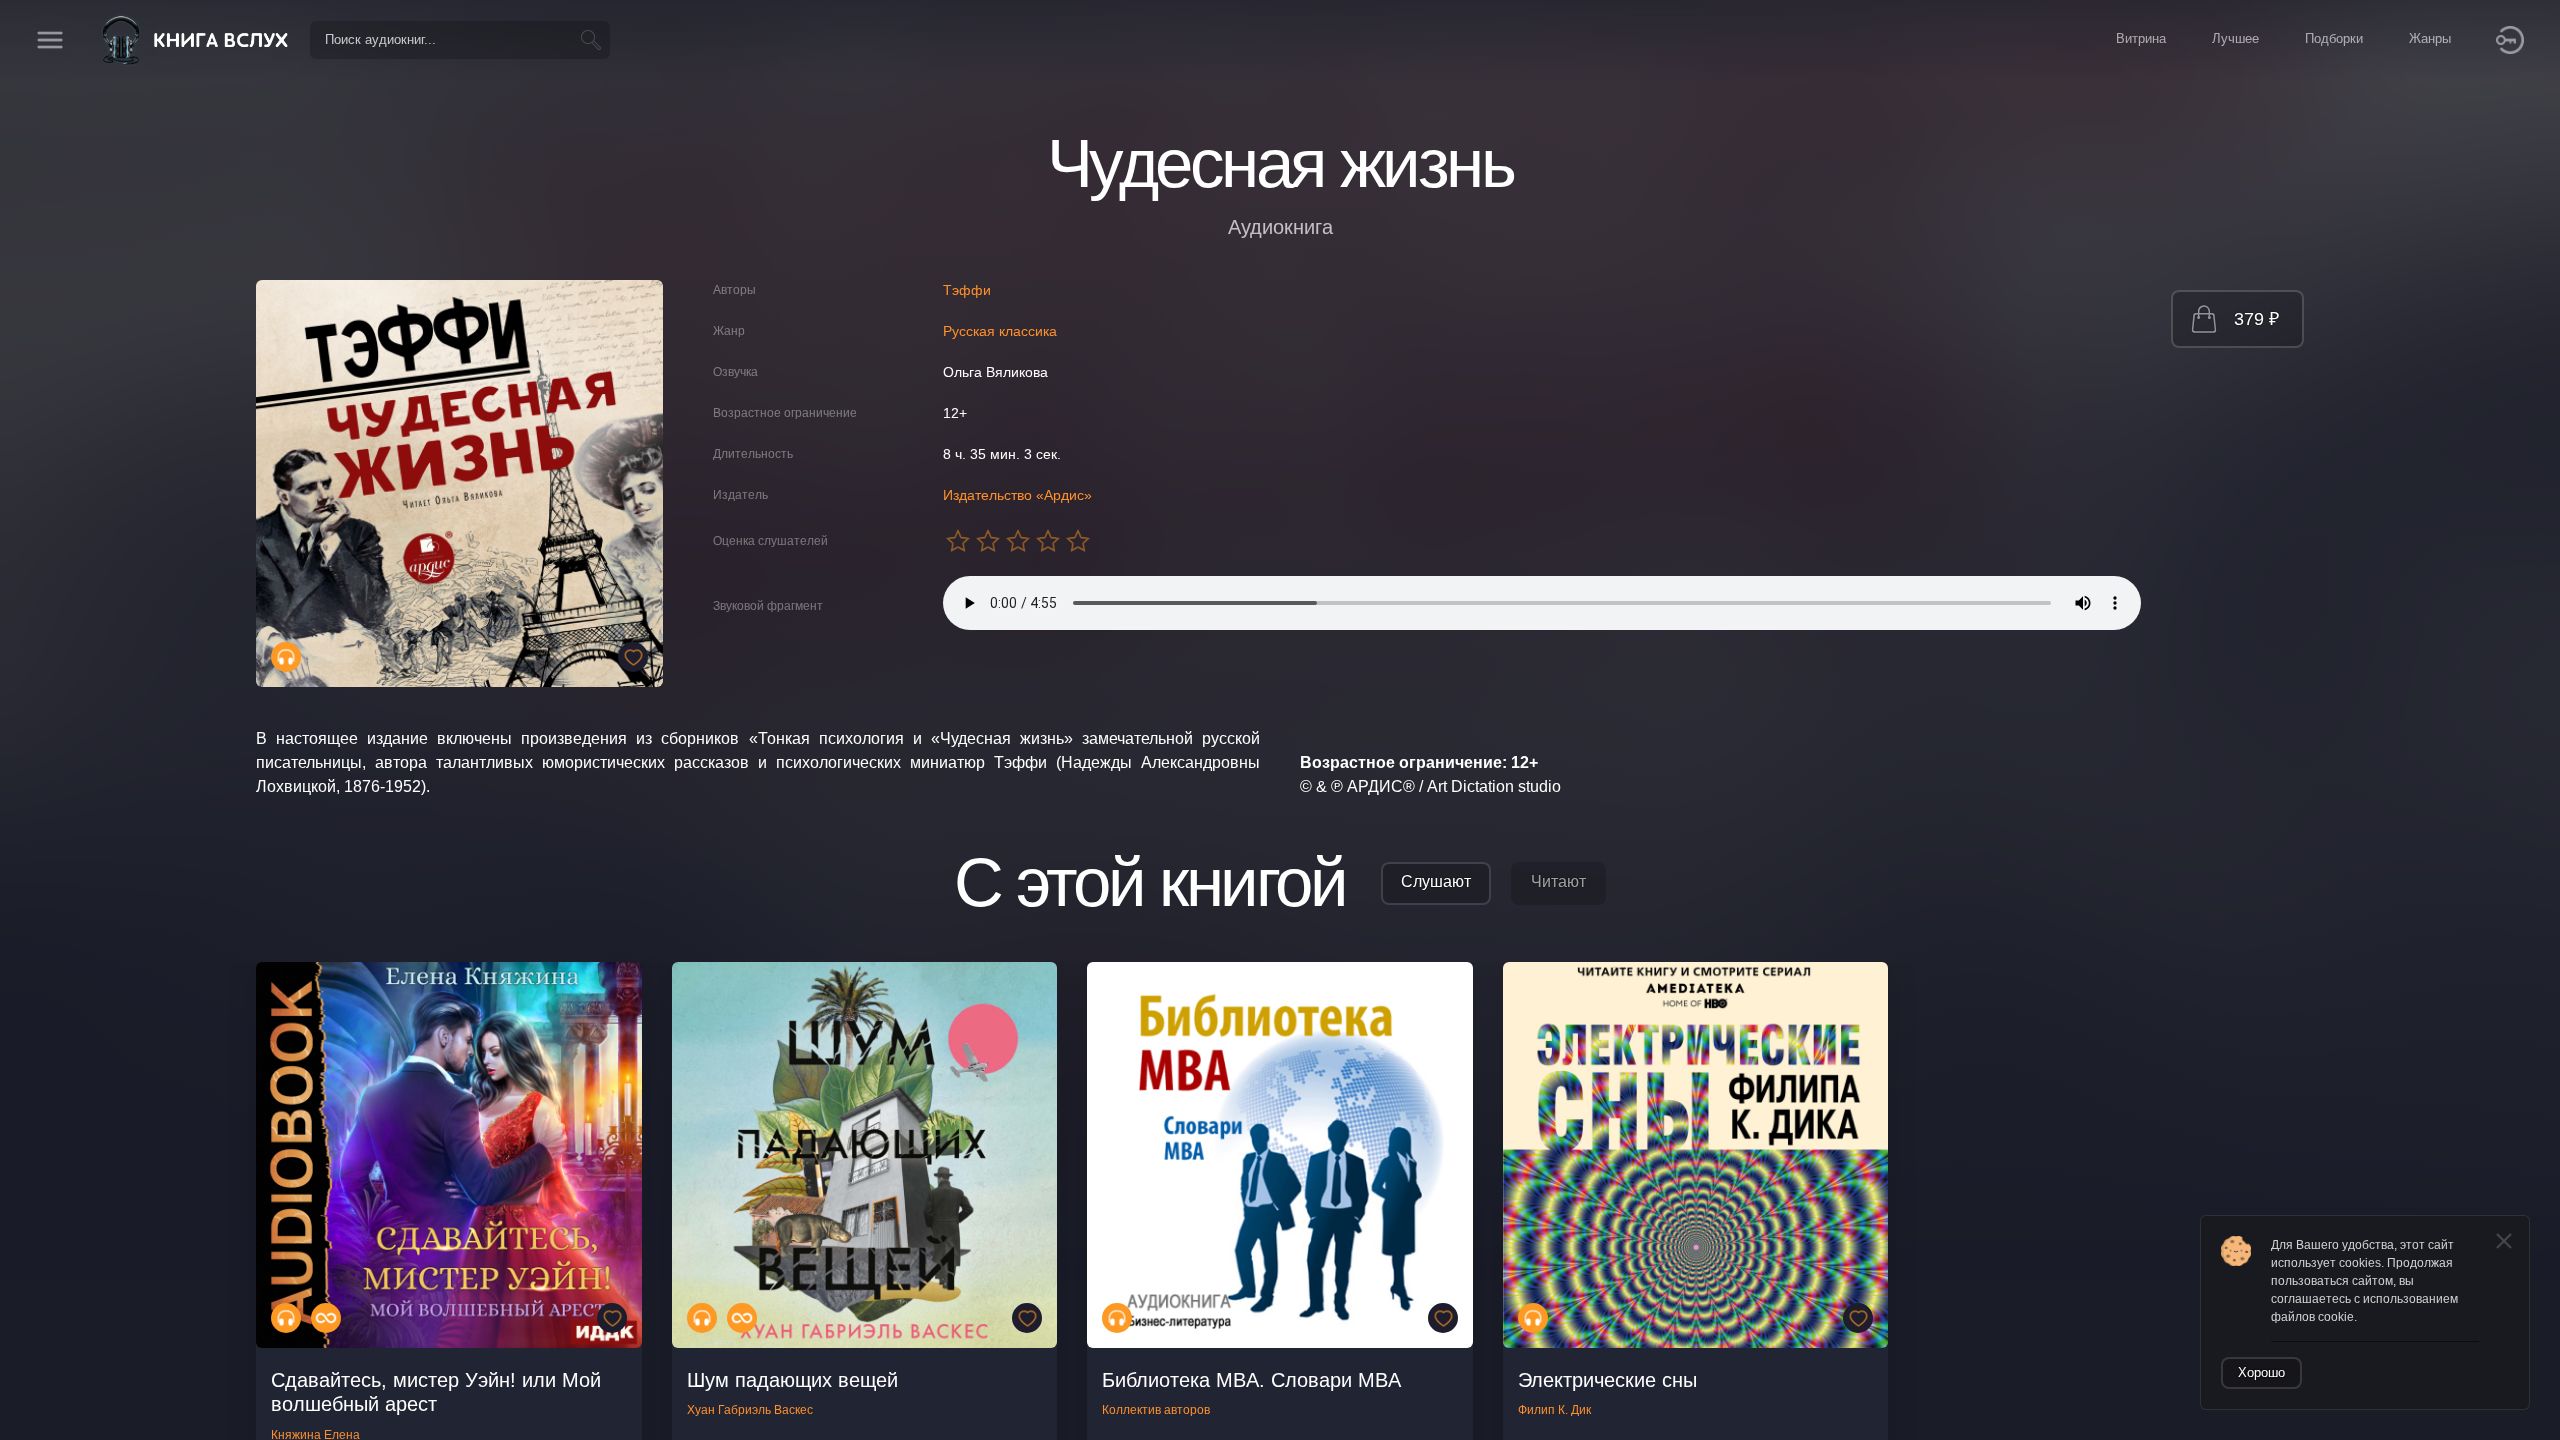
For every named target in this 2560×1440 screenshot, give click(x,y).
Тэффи (967, 290)
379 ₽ (2256, 319)
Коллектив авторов (1156, 1410)
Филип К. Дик (1554, 1410)
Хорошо (2261, 1372)
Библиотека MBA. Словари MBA (1251, 1380)
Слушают (1436, 881)
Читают (1558, 881)
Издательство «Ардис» (1017, 495)
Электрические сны (1607, 1380)
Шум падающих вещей (792, 1380)
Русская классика (1000, 331)
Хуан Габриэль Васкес (750, 1410)
